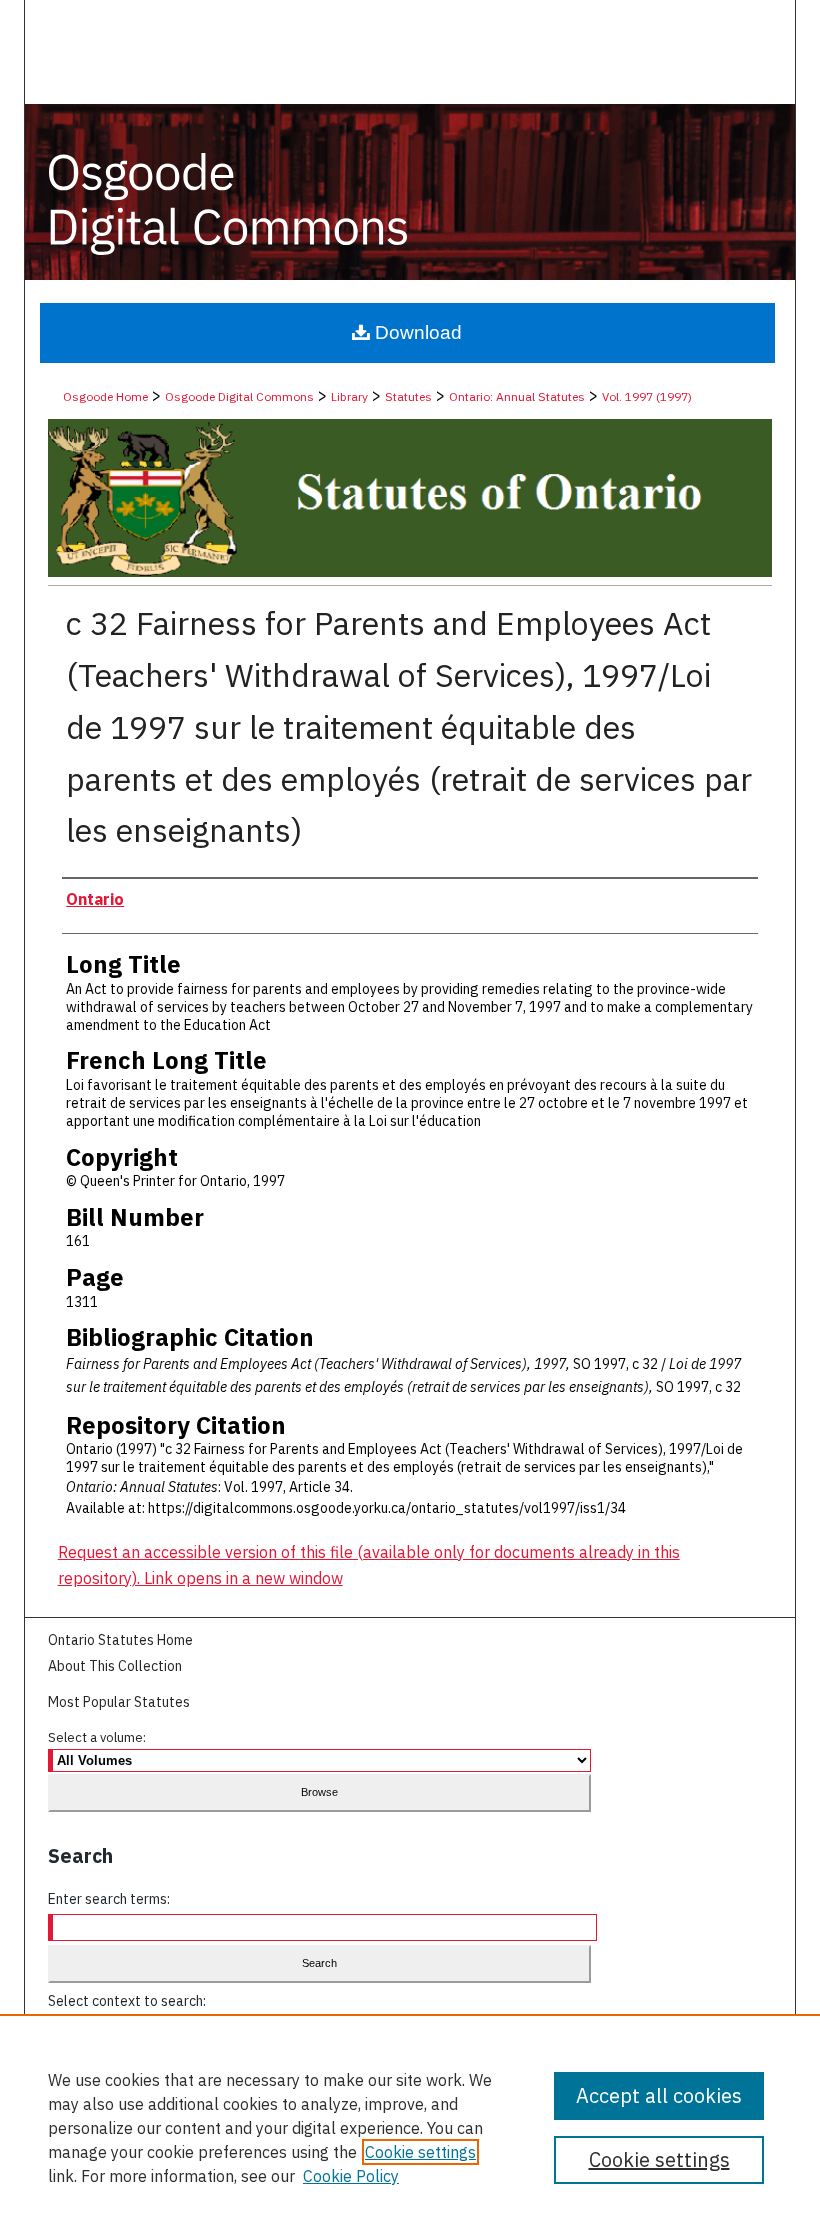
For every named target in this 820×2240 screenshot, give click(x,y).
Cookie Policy (351, 2176)
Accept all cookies (659, 2095)
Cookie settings (420, 2152)
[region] (410, 2127)
